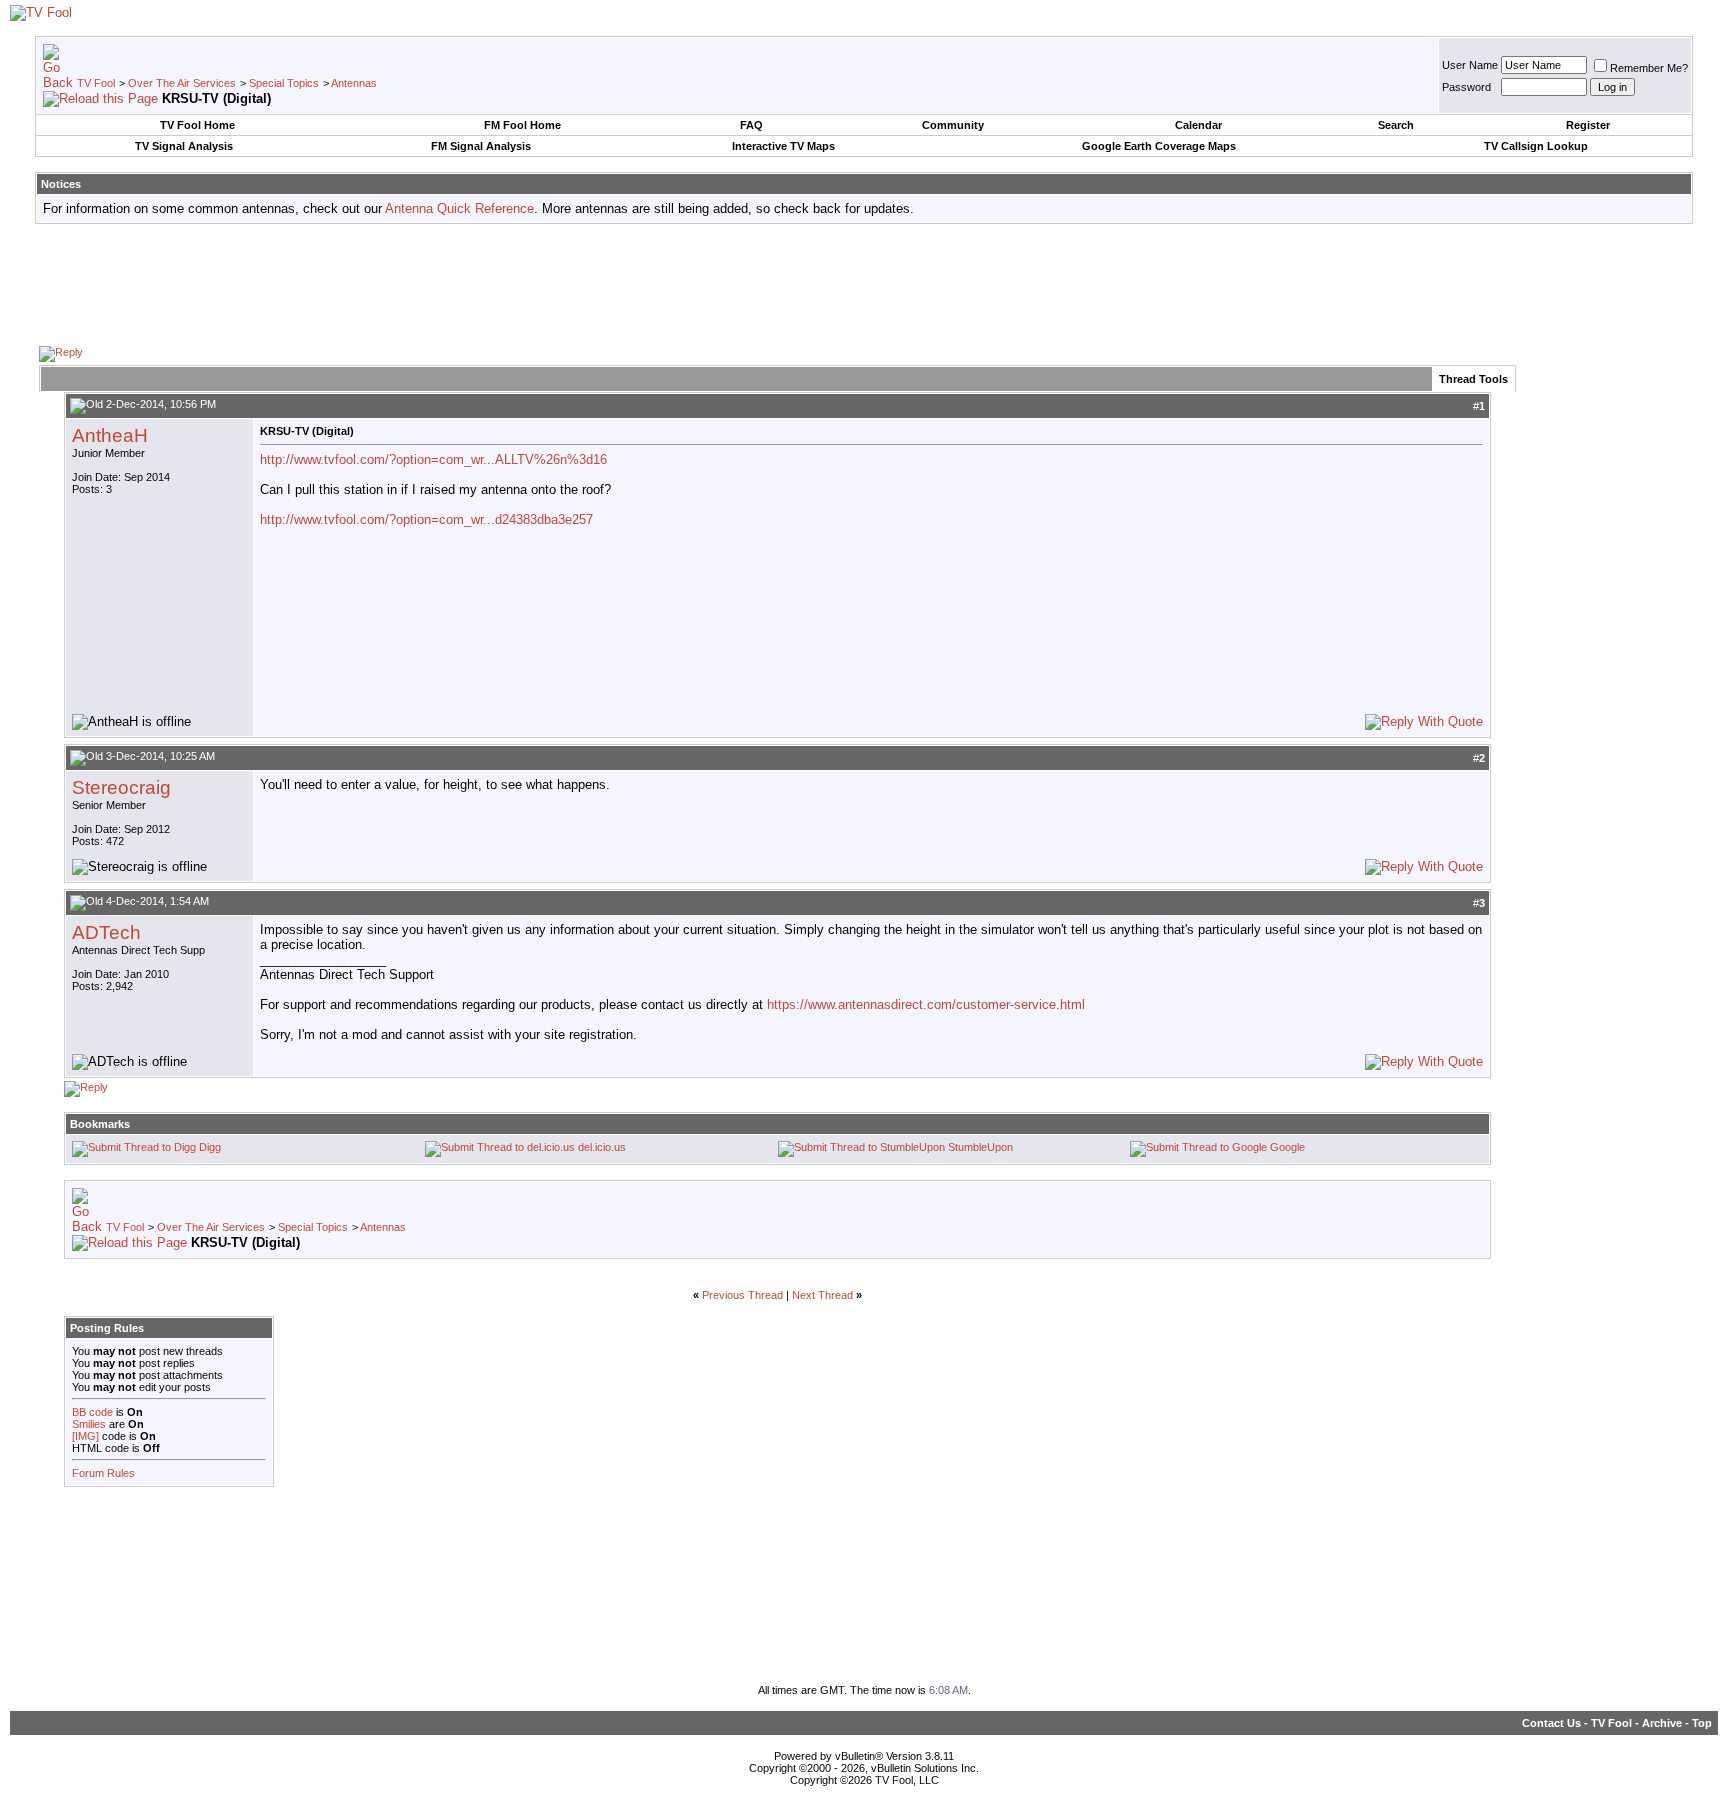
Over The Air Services (182, 83)
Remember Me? (1649, 68)
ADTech (106, 932)
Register (1588, 125)
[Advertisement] (864, 284)
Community (953, 125)
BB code (92, 1412)
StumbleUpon (980, 1147)
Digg (210, 1147)
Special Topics (284, 83)
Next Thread (822, 1295)
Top (1702, 1723)
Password (1466, 87)
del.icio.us (602, 1147)
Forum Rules (103, 1473)
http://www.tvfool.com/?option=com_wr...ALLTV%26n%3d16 (433, 459)
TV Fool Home (197, 125)
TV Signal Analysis (184, 146)
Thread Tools (1473, 379)
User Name (1470, 65)
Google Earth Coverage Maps (1159, 146)
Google (1287, 1147)
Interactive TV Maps (783, 146)
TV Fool (96, 83)
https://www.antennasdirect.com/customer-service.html (926, 1004)
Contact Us (1551, 1723)
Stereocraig (121, 787)
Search (1396, 125)
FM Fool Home (522, 125)
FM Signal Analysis (481, 146)
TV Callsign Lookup (1536, 146)
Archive (1662, 1723)
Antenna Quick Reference (459, 208)
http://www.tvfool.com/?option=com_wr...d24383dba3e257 (426, 519)
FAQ (751, 125)
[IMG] (85, 1436)
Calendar (1198, 125)
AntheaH (110, 435)
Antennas (354, 83)
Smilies (89, 1424)
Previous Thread (742, 1295)
